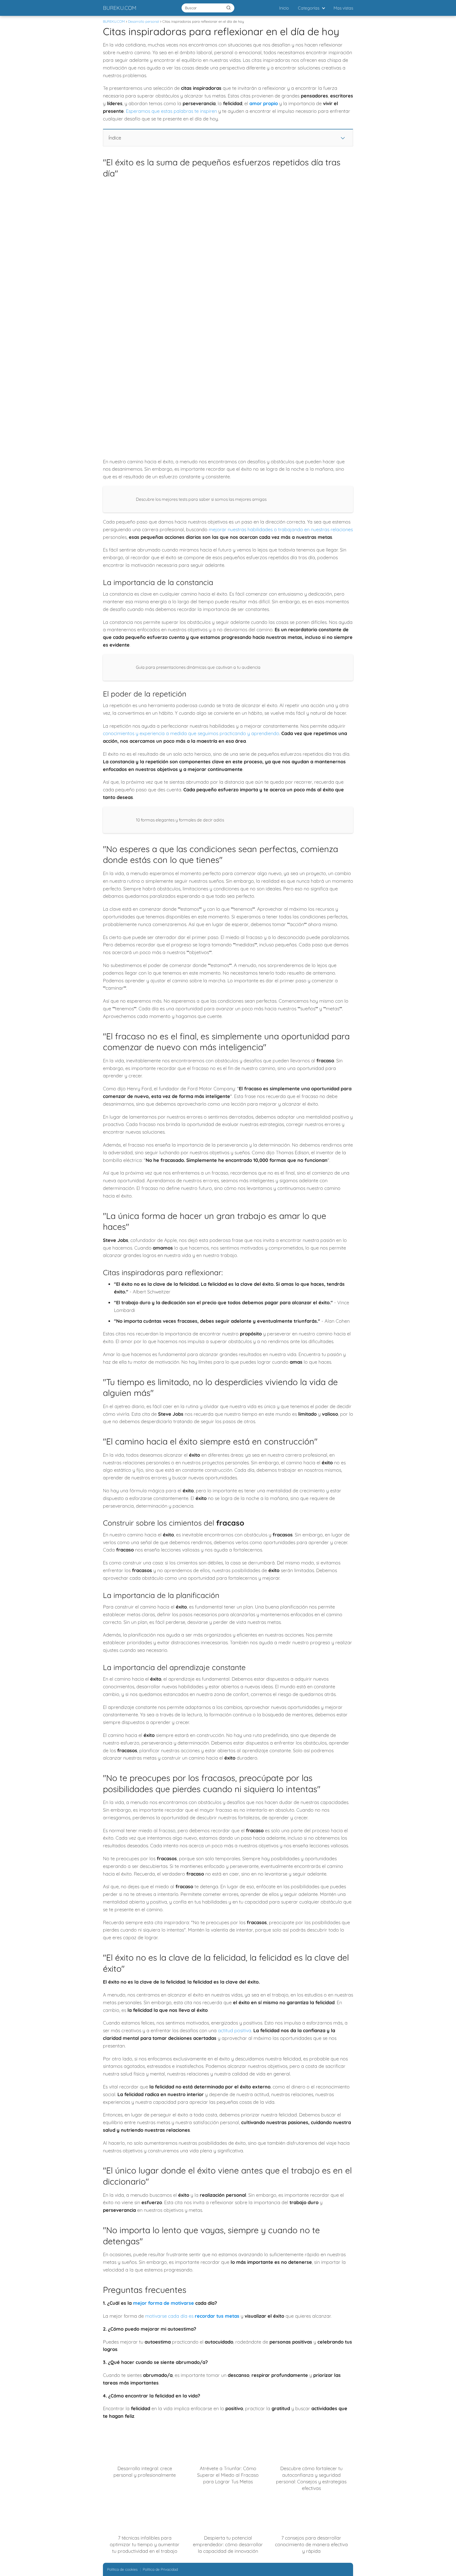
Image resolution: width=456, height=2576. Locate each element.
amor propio (264, 103)
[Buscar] (229, 8)
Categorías (309, 8)
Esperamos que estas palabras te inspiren (171, 111)
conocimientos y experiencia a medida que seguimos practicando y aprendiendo (191, 733)
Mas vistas (343, 8)
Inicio (284, 8)
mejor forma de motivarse (163, 2303)
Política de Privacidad (160, 2569)
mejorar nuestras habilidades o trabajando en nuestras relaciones (281, 529)
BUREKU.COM (120, 8)
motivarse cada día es (192, 2316)
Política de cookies (122, 2569)
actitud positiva (235, 2030)
